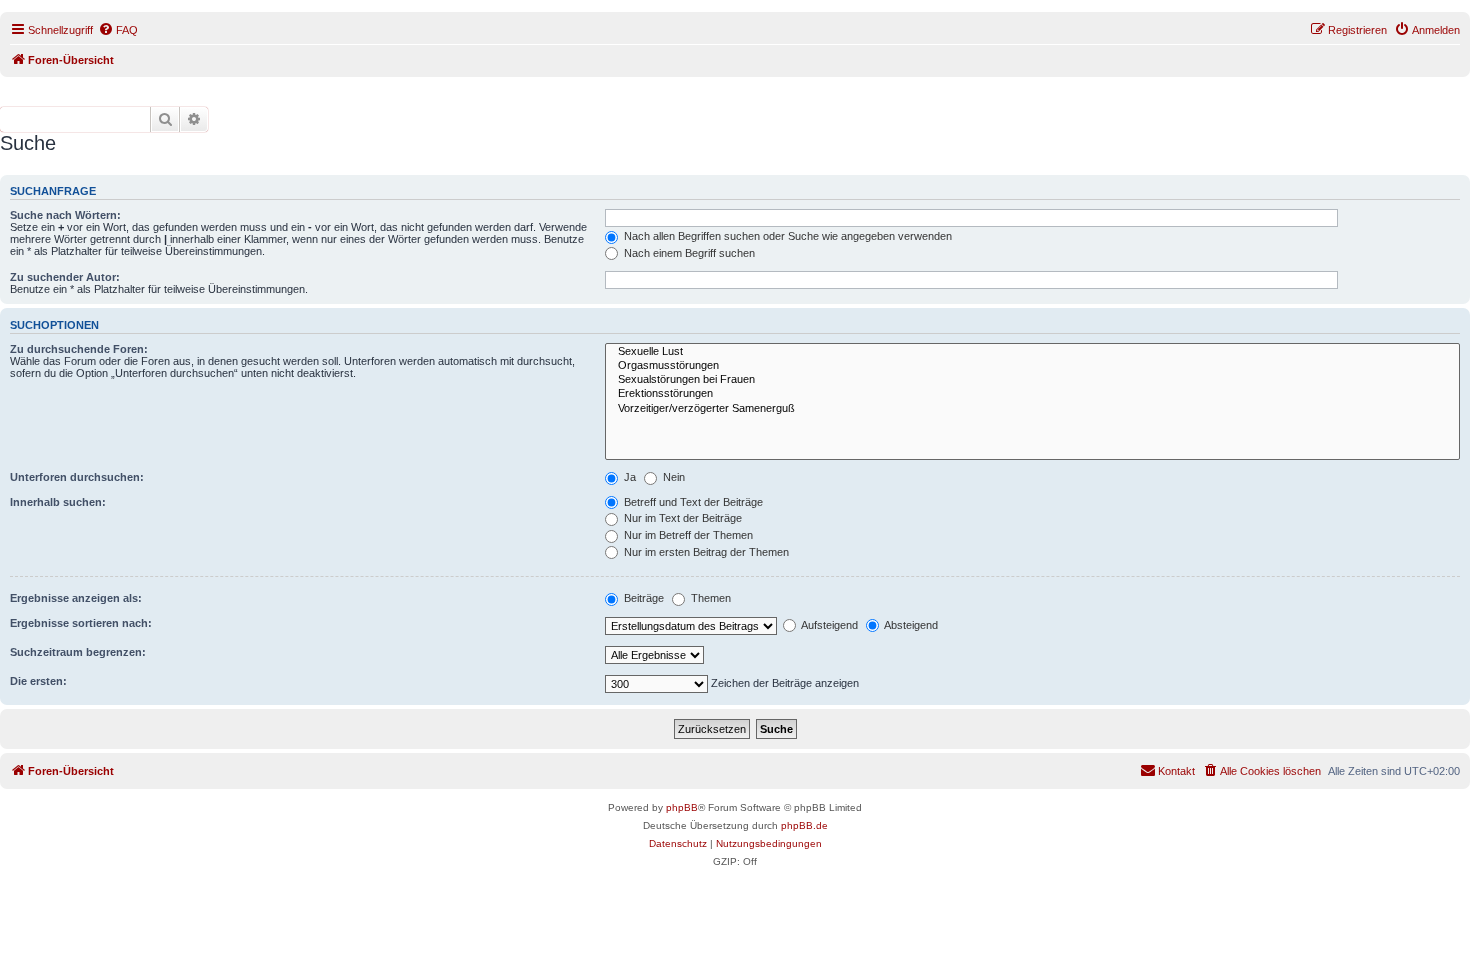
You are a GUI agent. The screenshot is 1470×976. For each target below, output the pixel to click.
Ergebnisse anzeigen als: (76, 598)
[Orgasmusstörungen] (1033, 366)
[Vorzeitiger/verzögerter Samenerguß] (1033, 409)
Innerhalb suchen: (58, 502)
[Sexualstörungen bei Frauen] (1033, 380)
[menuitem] (118, 30)
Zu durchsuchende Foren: (79, 349)
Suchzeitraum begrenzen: (78, 652)
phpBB (682, 807)
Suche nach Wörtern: (65, 215)
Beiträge (642, 598)
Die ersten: (38, 681)
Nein (672, 477)
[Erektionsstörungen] (1033, 394)
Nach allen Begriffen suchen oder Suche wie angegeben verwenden (786, 236)
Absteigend (910, 625)
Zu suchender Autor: (65, 277)
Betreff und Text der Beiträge (692, 502)
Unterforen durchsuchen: (77, 477)
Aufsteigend (828, 625)
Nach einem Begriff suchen (688, 253)
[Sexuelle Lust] (1033, 352)
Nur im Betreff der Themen (687, 535)
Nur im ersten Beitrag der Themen (705, 552)
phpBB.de (804, 825)
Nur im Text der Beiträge (681, 518)
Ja (628, 477)
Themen (709, 598)
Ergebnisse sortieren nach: (81, 623)
